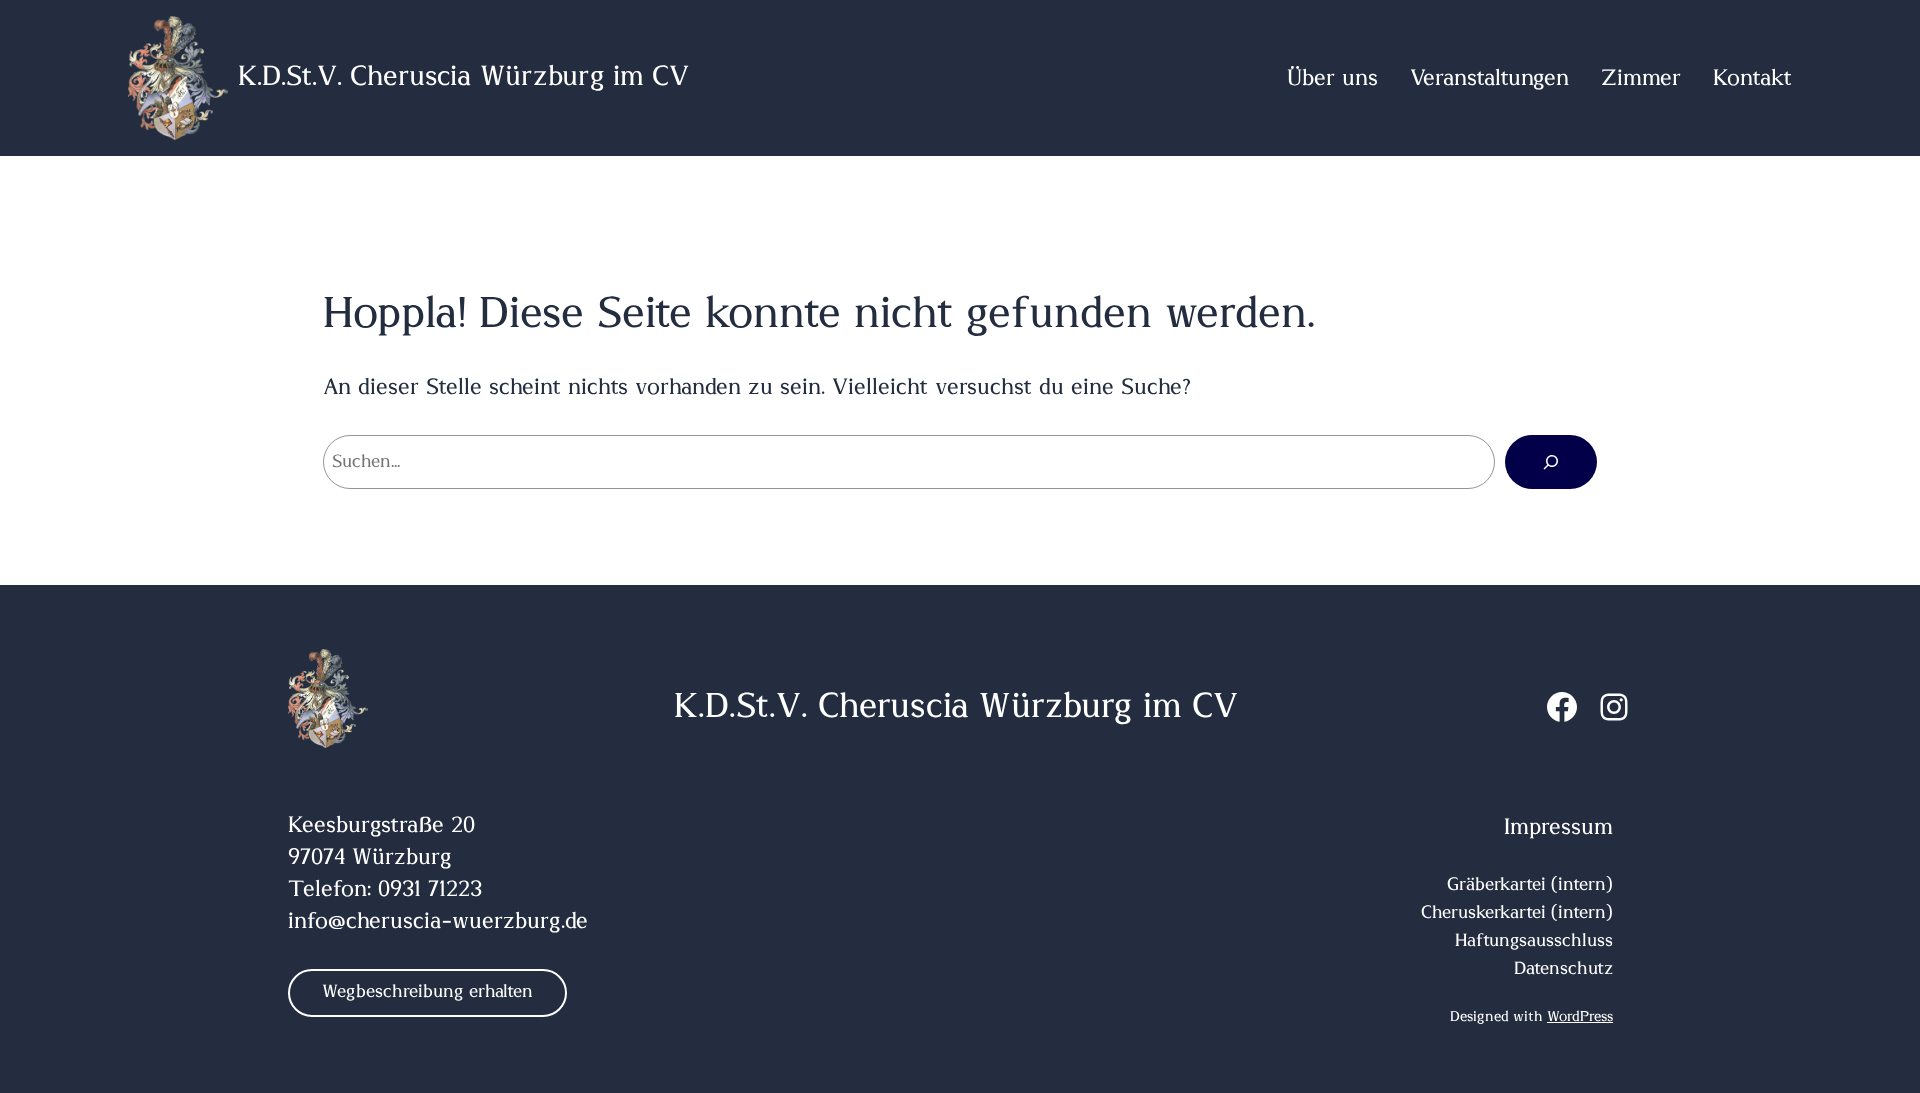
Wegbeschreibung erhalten (427, 992)
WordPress (1580, 1017)
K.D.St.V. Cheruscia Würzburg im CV (463, 77)
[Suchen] (1551, 462)
